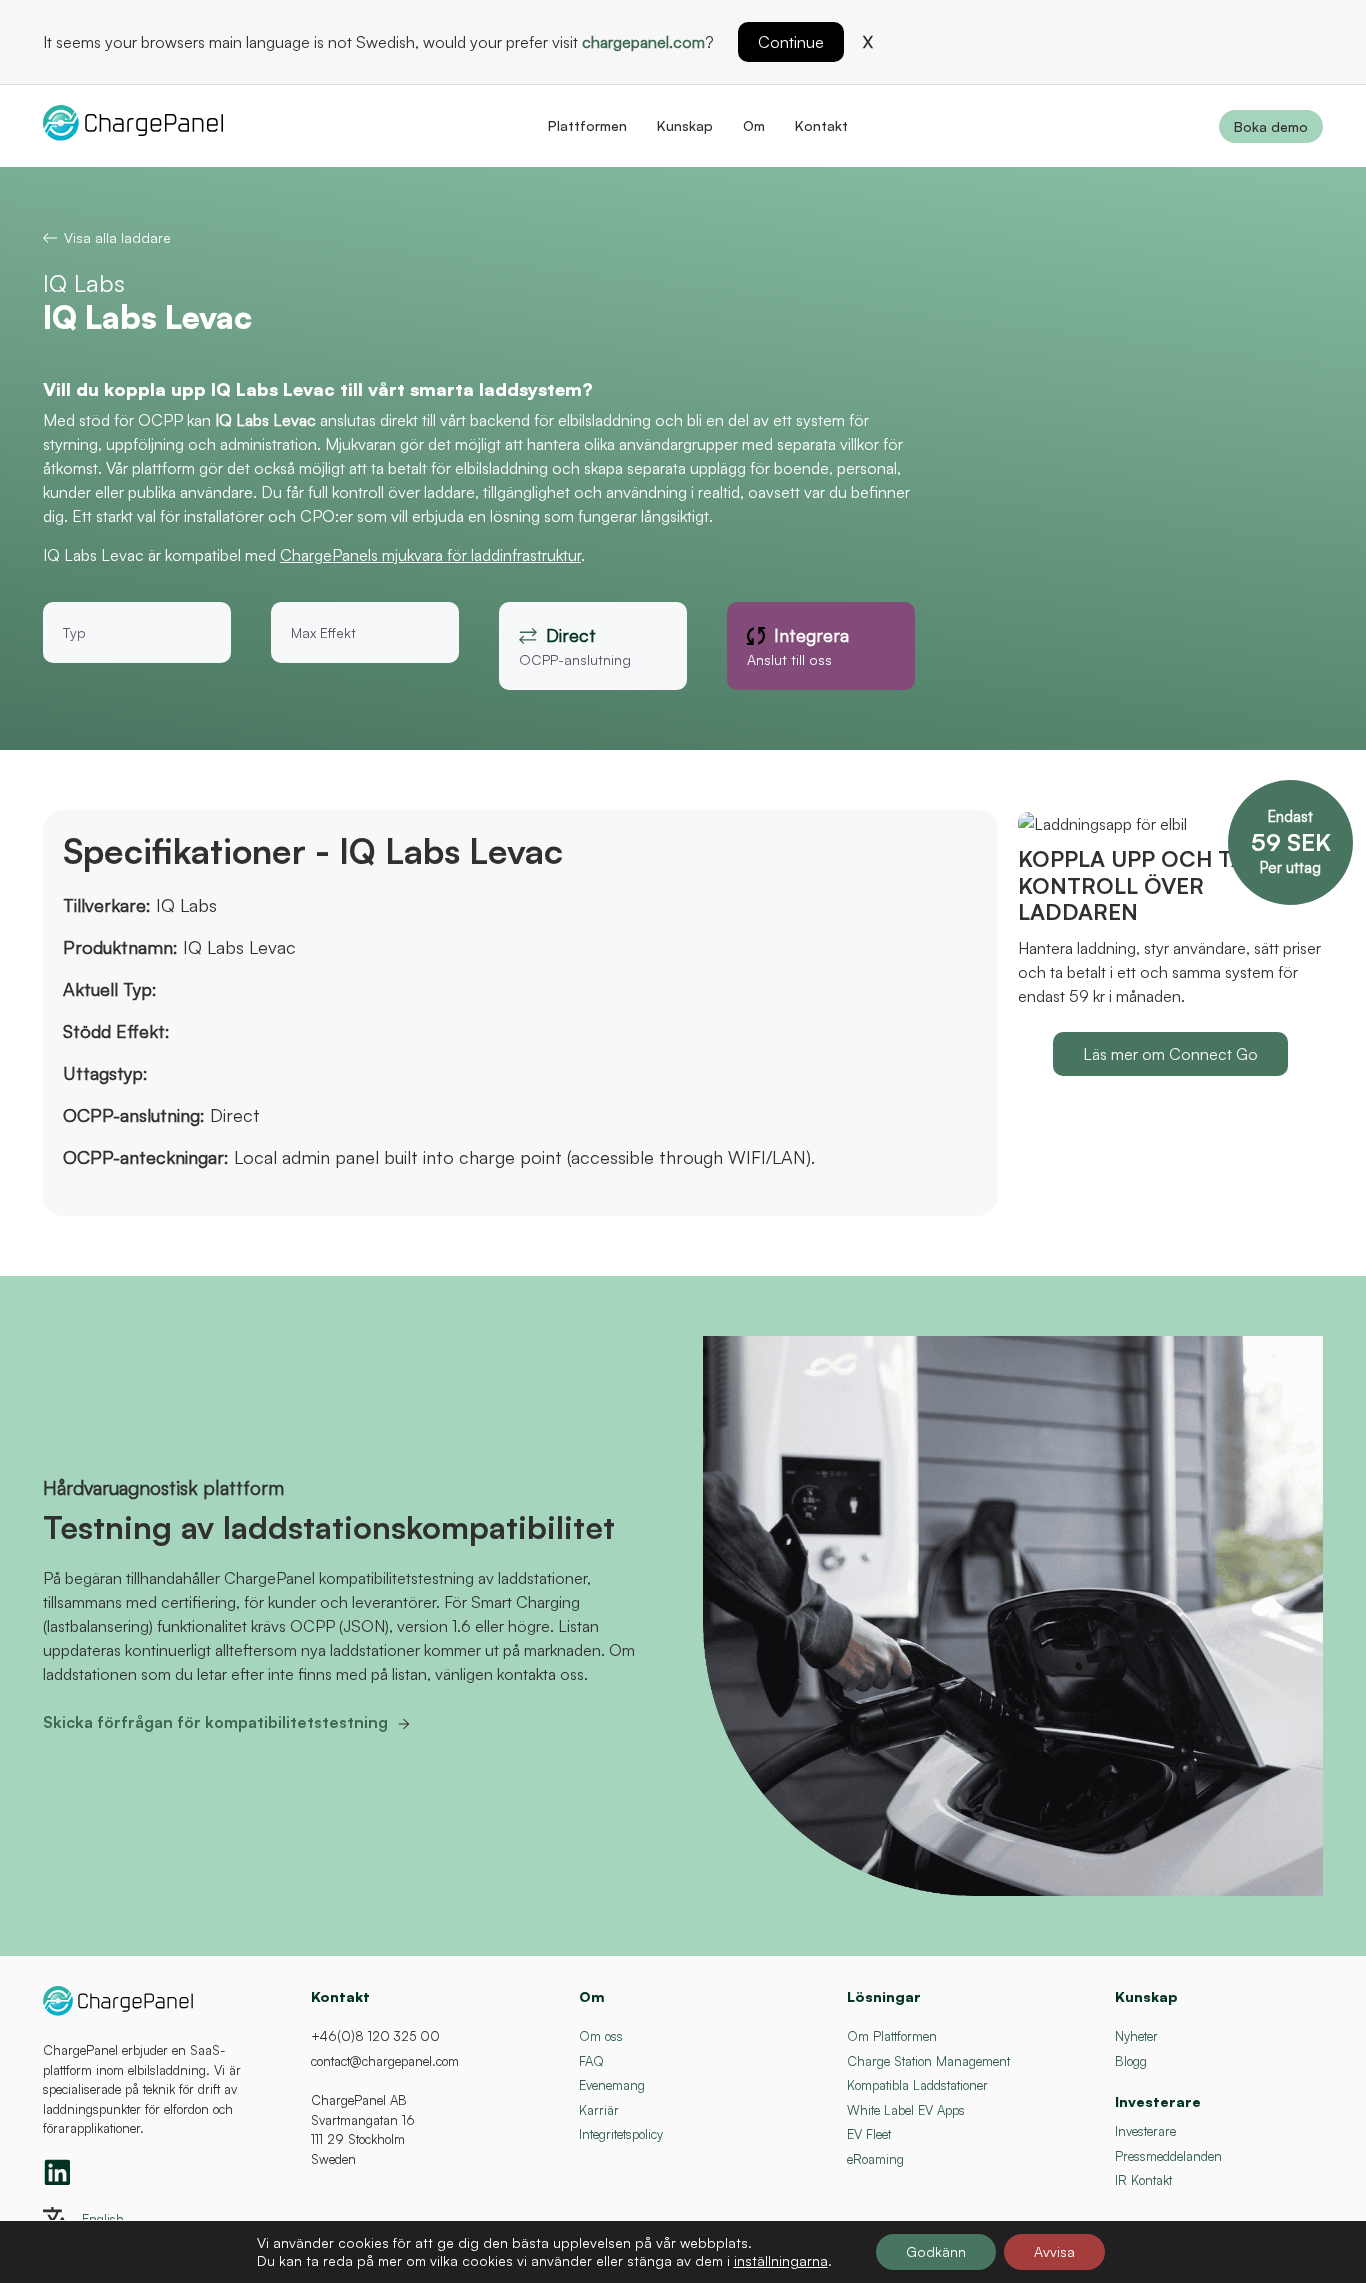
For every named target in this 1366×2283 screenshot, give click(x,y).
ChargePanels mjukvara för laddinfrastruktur (430, 555)
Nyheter (1136, 2036)
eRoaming (875, 2159)
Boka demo (1271, 126)
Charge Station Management (928, 2061)
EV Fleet (869, 2134)
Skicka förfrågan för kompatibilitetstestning (215, 1722)
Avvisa (1054, 2251)
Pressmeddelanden (1168, 2156)
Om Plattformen (892, 2036)
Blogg (1131, 2061)
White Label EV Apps (906, 2110)
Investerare (1145, 2131)
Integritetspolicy (621, 2134)
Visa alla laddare (117, 237)
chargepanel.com (643, 42)
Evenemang (612, 2085)
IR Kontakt (1143, 2180)
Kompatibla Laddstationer (917, 2085)
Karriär (599, 2110)
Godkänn (936, 2251)
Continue (791, 42)
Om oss (601, 2036)
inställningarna (781, 2260)
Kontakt (821, 125)
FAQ (591, 2061)
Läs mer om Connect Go (1170, 1054)
